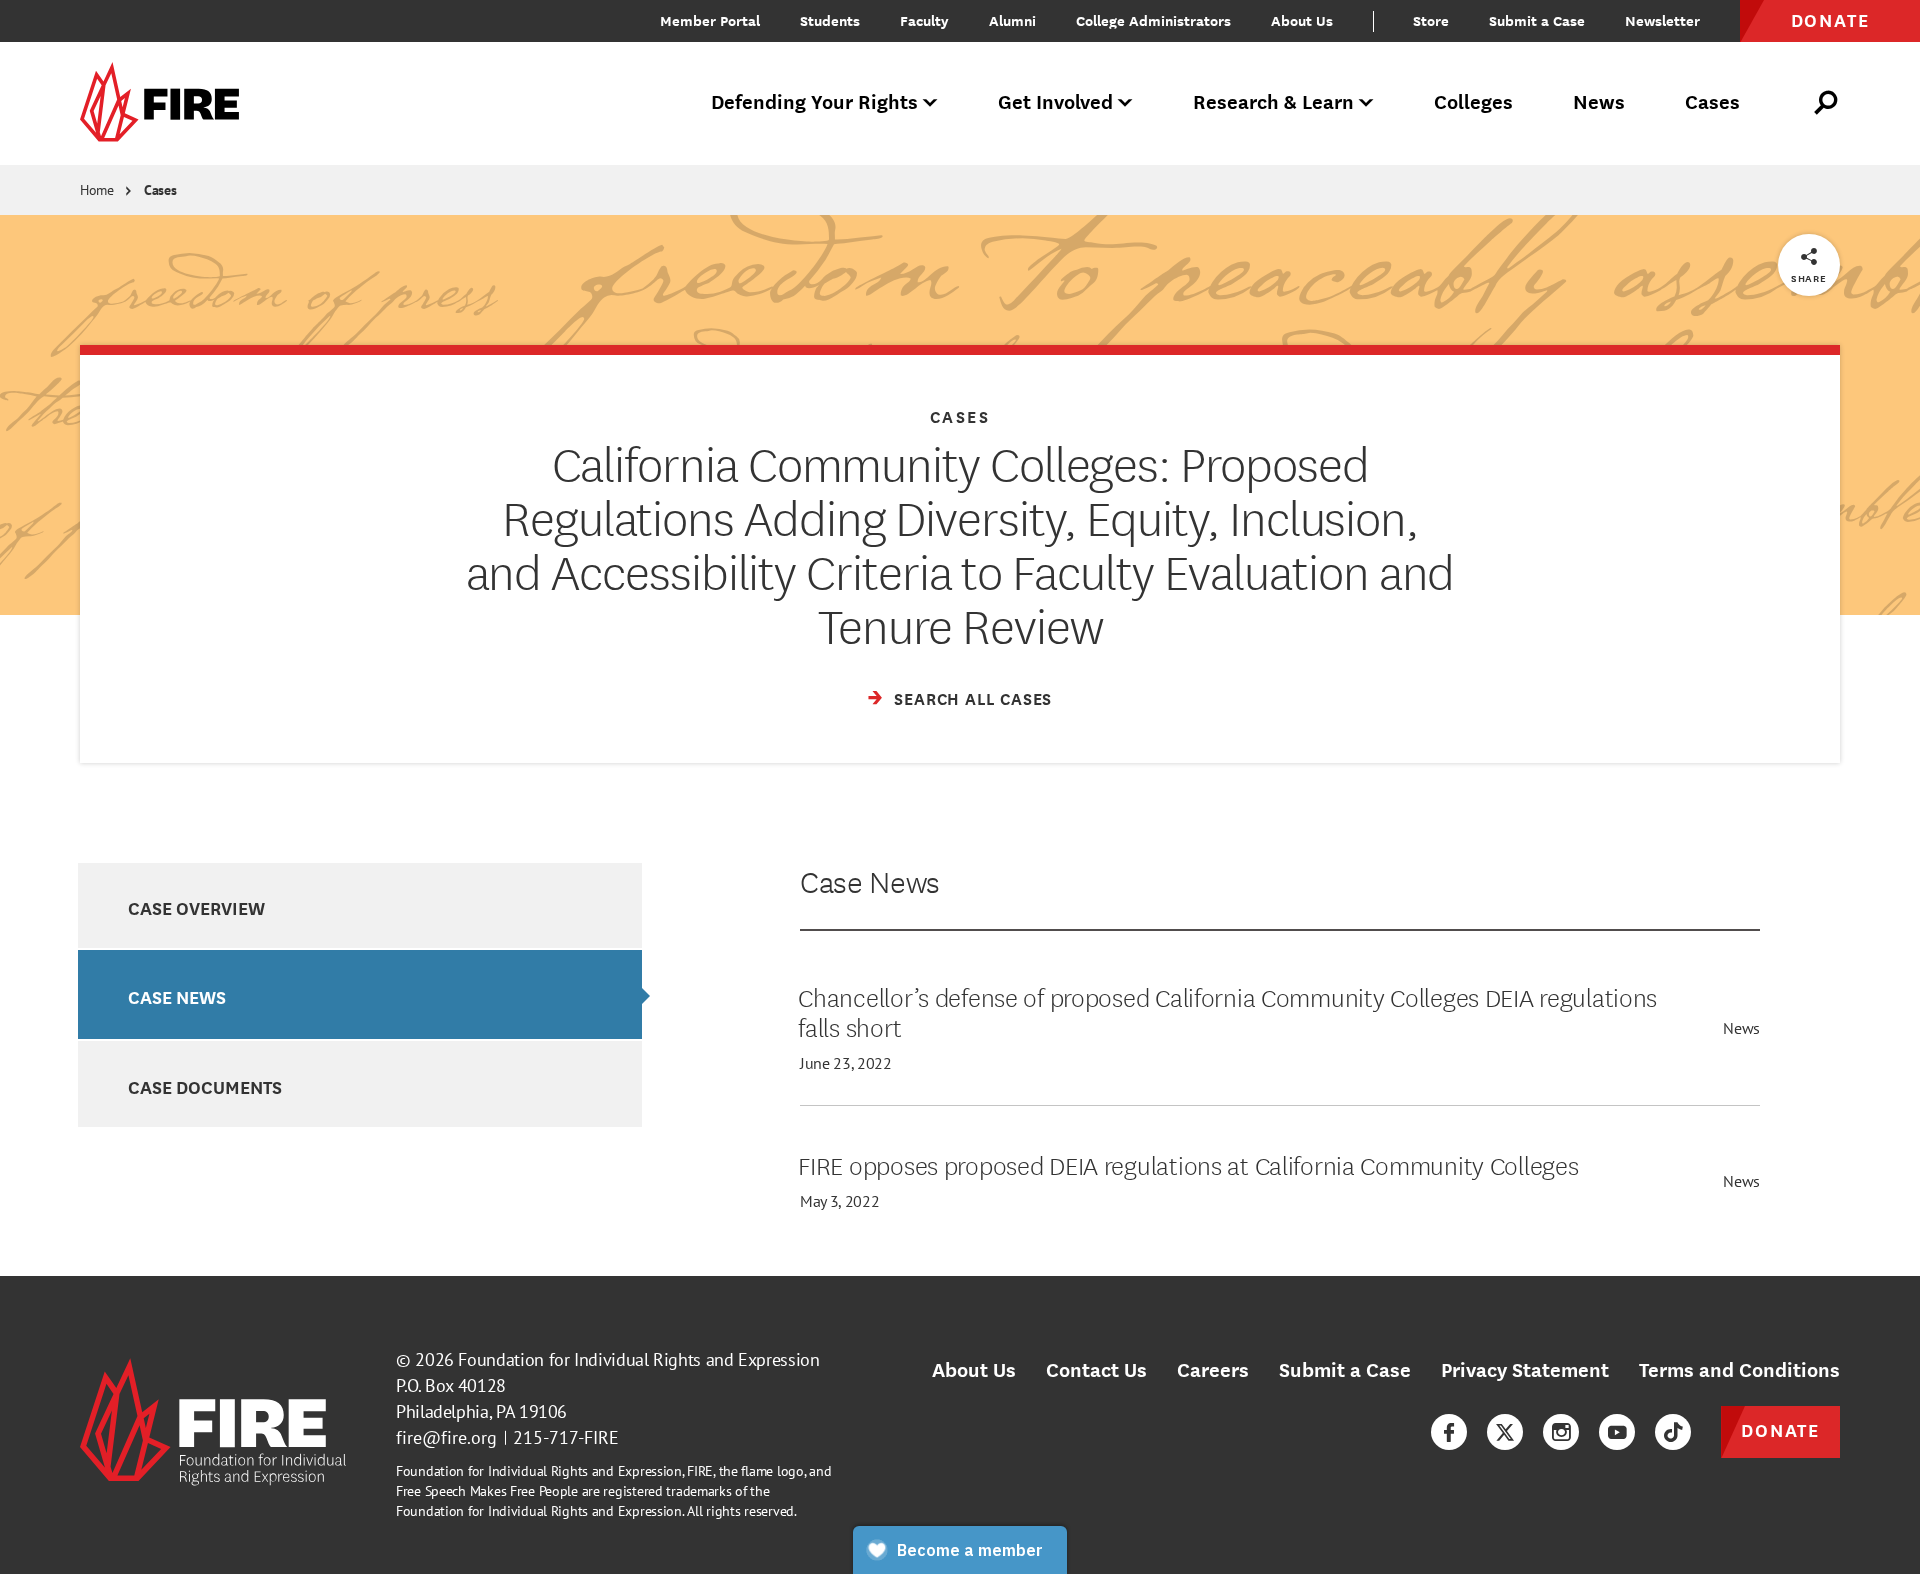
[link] (166, 103)
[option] (360, 906)
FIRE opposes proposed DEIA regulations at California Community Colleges (1188, 1164)
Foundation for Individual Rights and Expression (638, 1359)
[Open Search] (1827, 103)
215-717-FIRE (566, 1437)
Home (97, 190)
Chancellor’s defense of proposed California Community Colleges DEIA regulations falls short (1227, 1011)
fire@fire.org (446, 1437)
